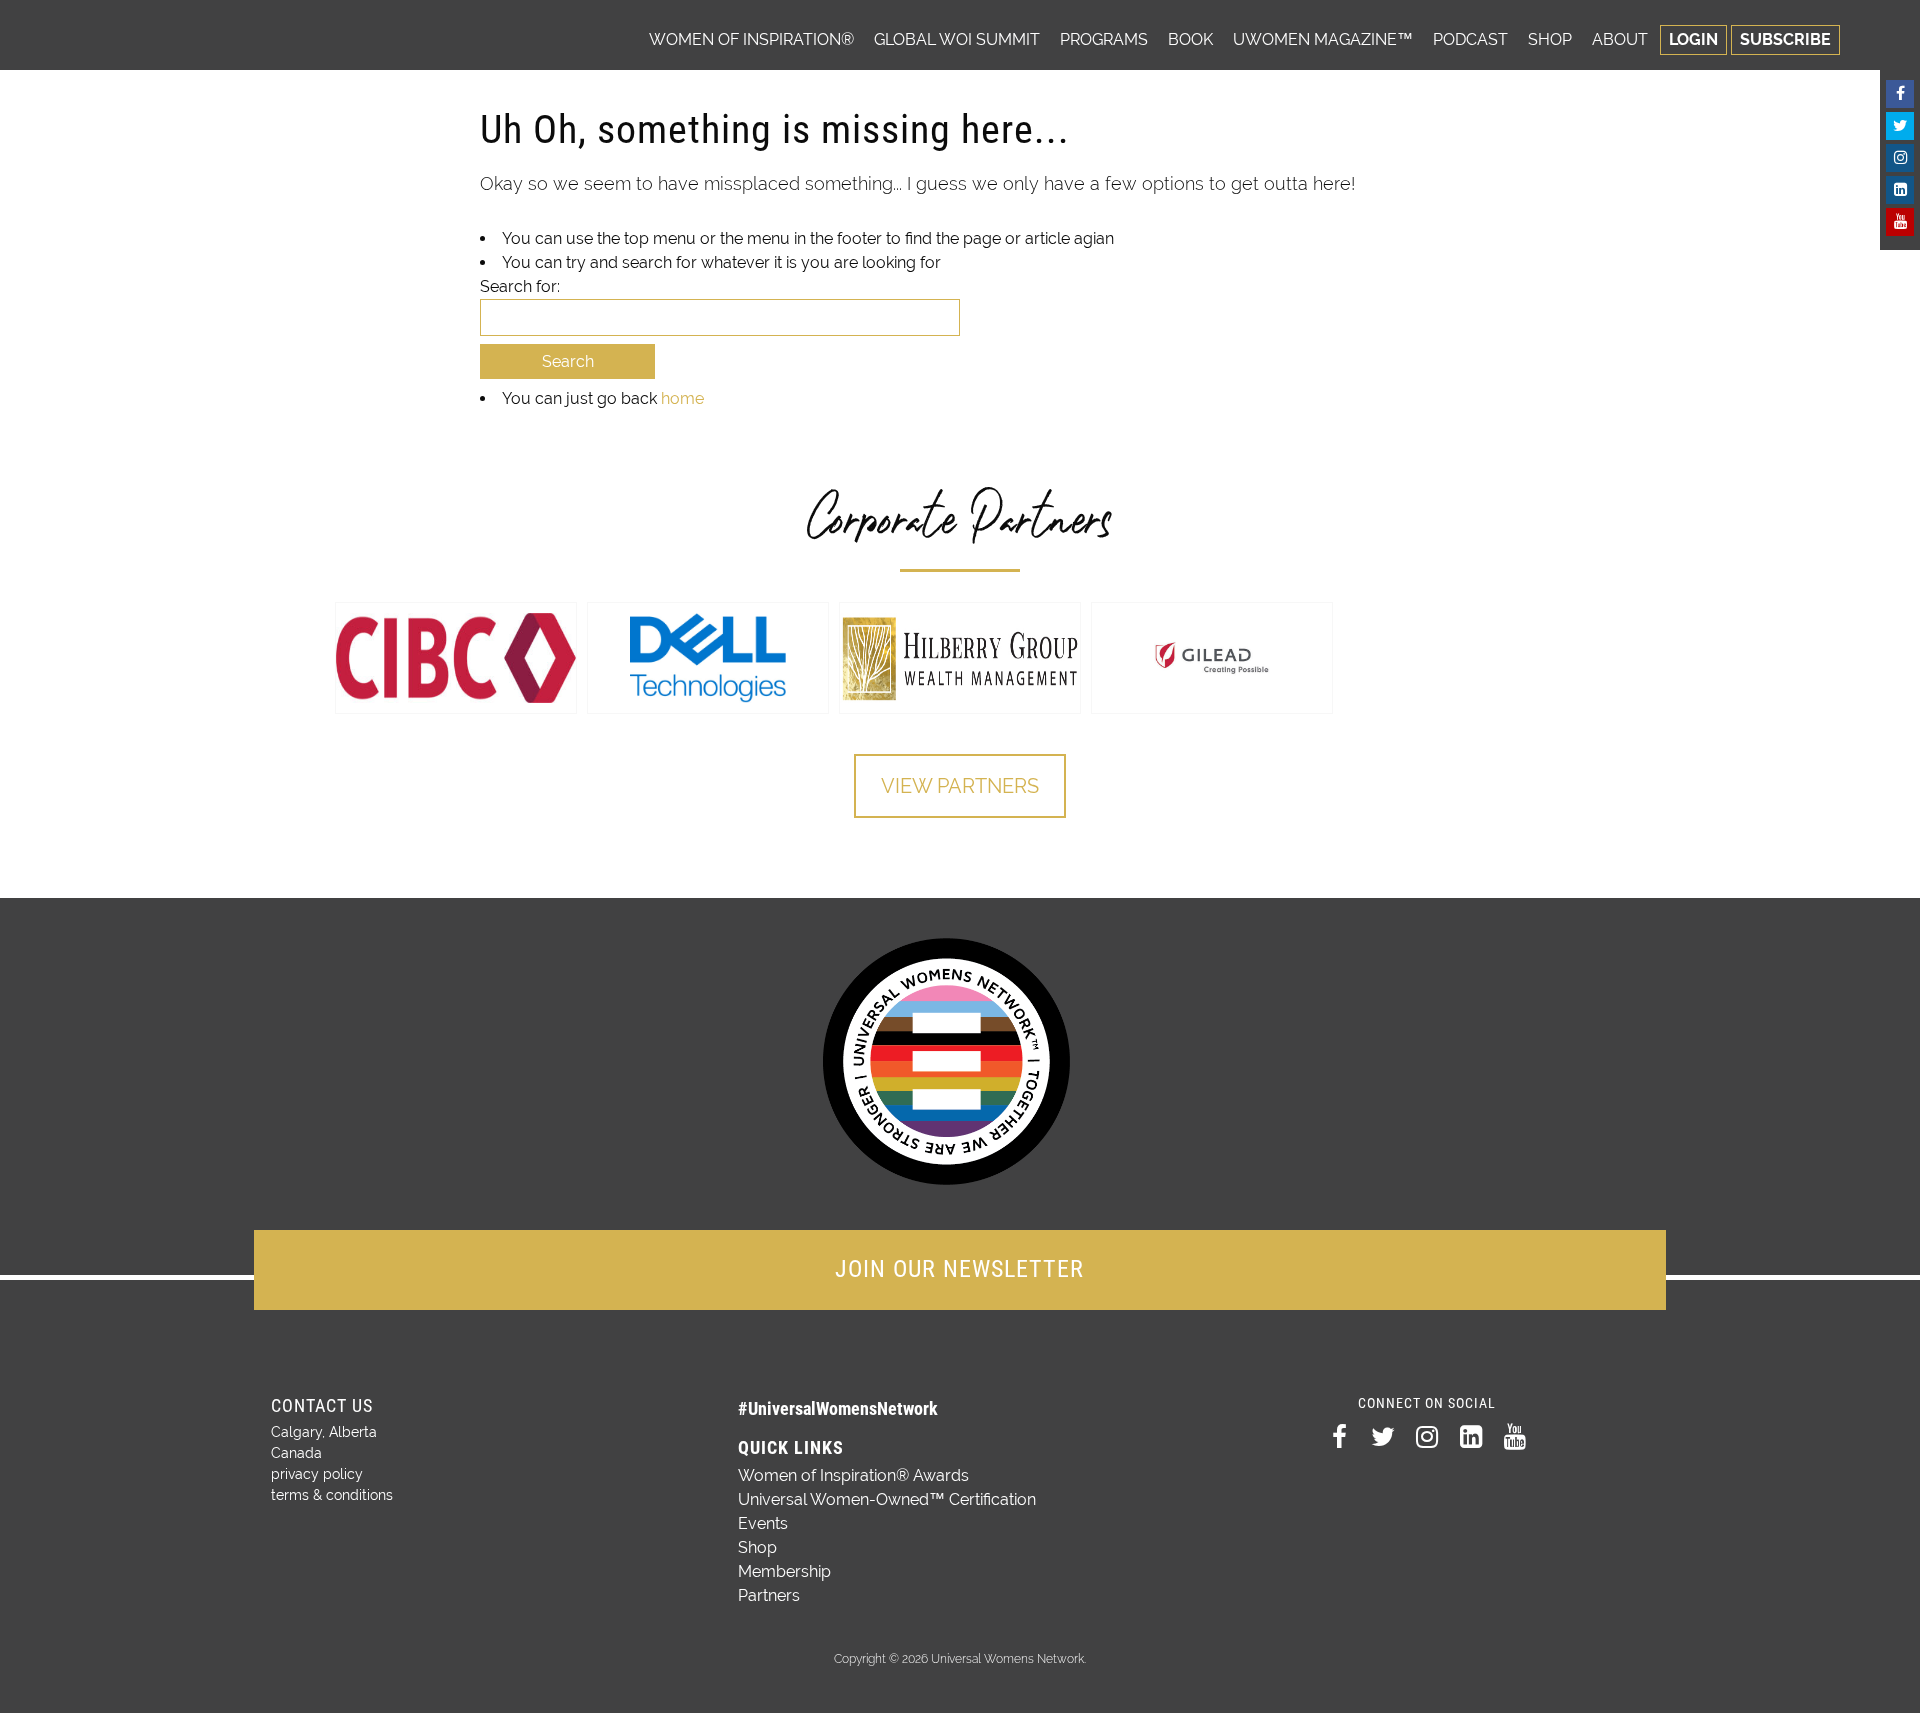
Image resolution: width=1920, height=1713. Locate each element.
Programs (1104, 39)
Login (1693, 39)
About (1620, 39)
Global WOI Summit (957, 39)
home (682, 398)
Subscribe (1785, 39)
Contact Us (322, 1405)
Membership (784, 1571)
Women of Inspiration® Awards (853, 1475)
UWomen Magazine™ (1323, 39)
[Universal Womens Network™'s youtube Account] (1900, 222)
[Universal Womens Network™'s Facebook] (1900, 94)
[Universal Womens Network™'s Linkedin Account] (1900, 190)
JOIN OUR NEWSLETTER (959, 1269)
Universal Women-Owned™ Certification (887, 1499)
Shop (1550, 39)
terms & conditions (332, 1495)
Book (1190, 39)
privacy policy (317, 1474)
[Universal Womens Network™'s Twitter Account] (1900, 126)
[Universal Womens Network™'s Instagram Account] (1900, 158)
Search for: (520, 286)
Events (763, 1523)
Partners (769, 1595)
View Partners (960, 786)
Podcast (1470, 39)
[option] (456, 658)
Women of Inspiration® (751, 39)
